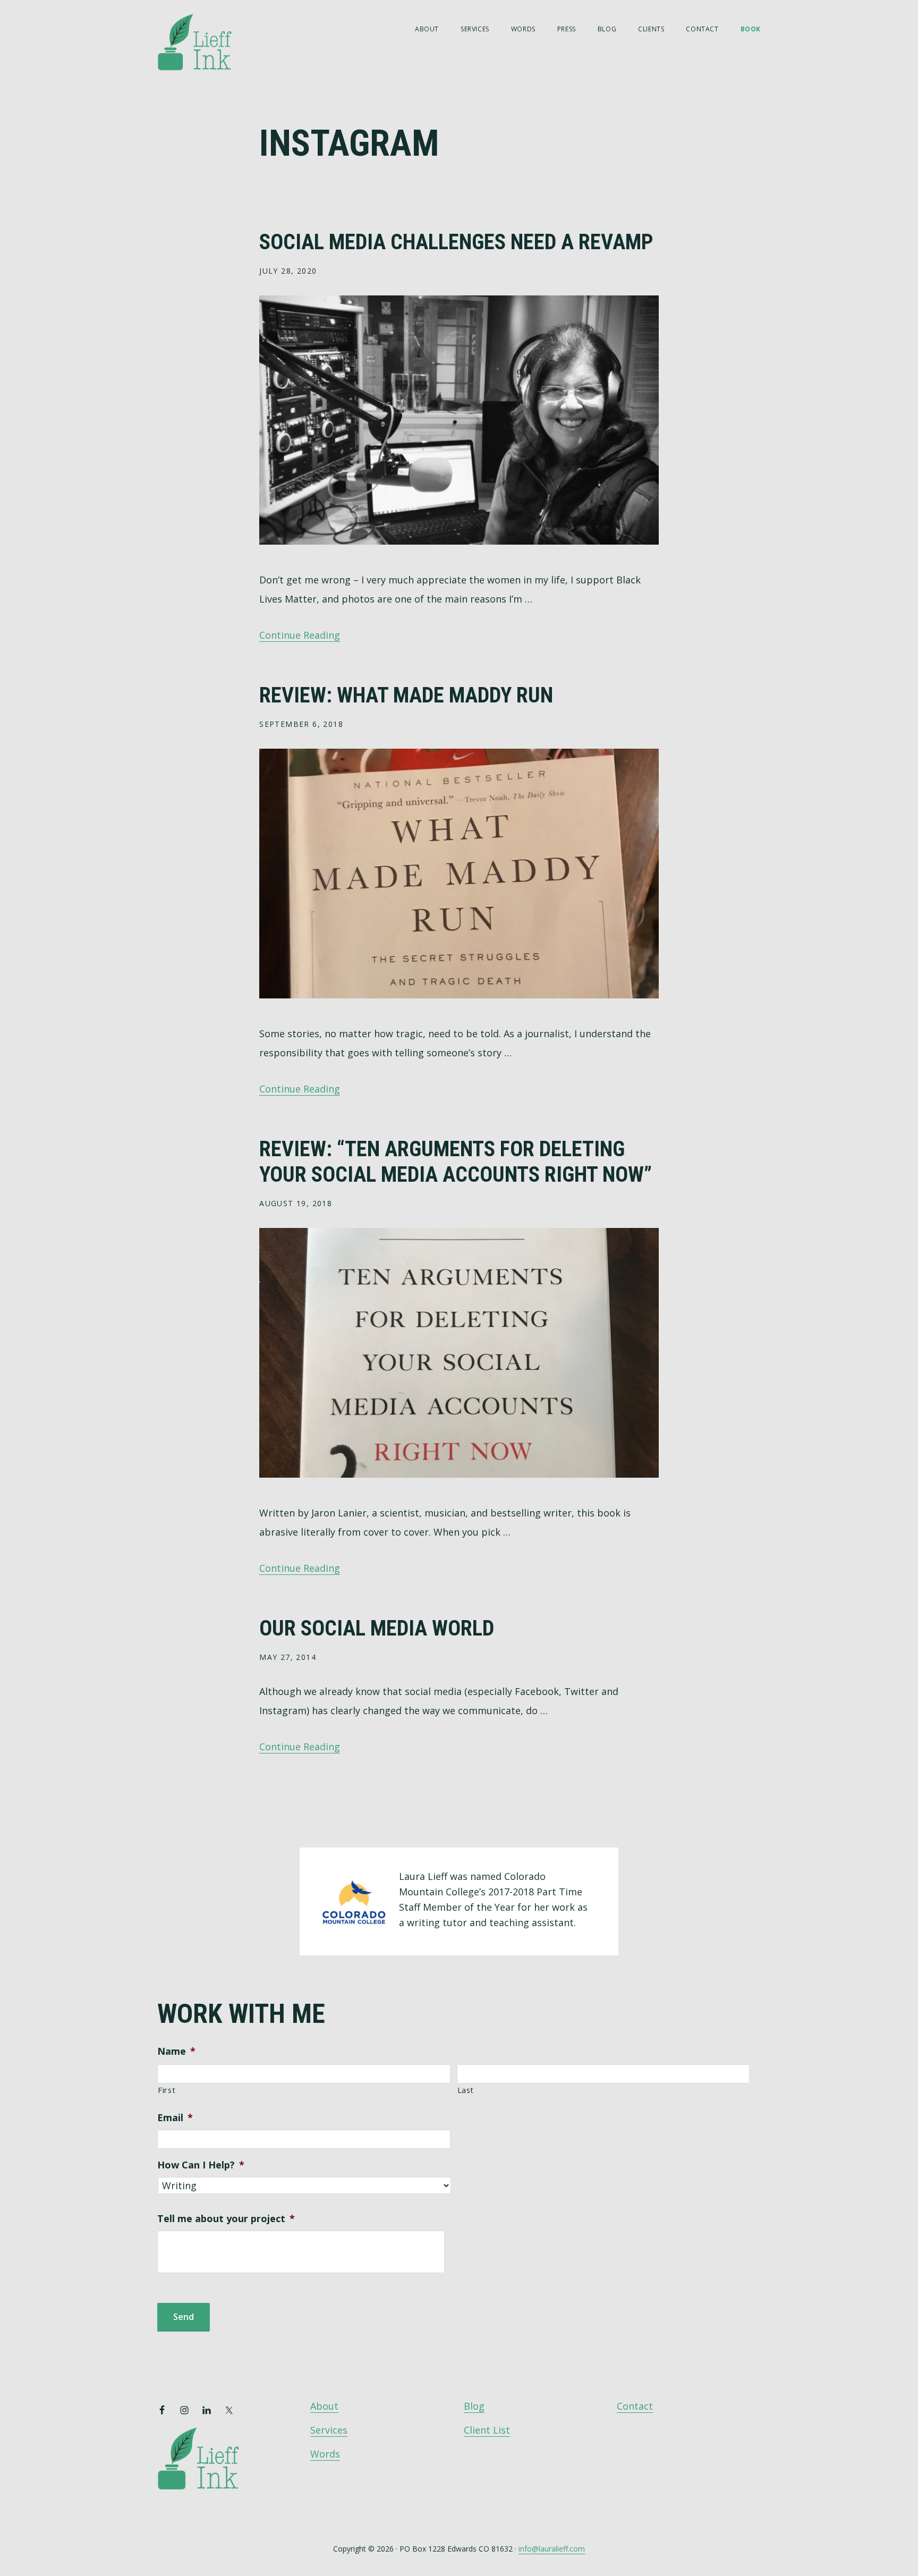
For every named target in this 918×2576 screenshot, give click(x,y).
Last (466, 2090)
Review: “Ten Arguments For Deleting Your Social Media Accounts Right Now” (456, 1162)
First (167, 2090)
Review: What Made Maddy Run (406, 695)
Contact (635, 2406)
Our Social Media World (377, 1628)
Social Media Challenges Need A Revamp (456, 242)
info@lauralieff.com (552, 2549)
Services (329, 2430)
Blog (474, 2406)
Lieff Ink (210, 41)
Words (325, 2454)
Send (184, 2317)
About (324, 2406)
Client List (487, 2430)
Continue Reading (300, 635)
